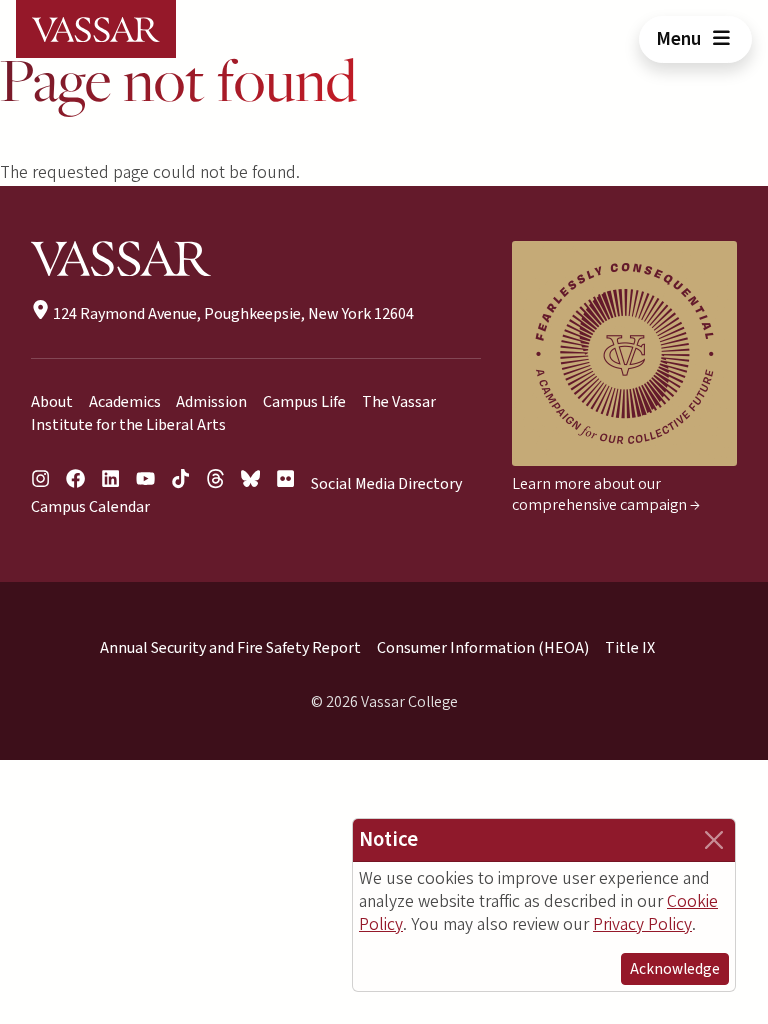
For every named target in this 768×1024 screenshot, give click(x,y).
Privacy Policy (642, 924)
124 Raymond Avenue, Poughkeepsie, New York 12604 (232, 314)
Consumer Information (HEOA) (483, 648)
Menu (680, 39)
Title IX (630, 648)
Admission (211, 402)
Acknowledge (675, 969)
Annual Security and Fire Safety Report (230, 648)
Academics (125, 402)
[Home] (96, 29)
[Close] (714, 840)
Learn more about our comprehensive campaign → (606, 494)
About (52, 402)
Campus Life (304, 402)
